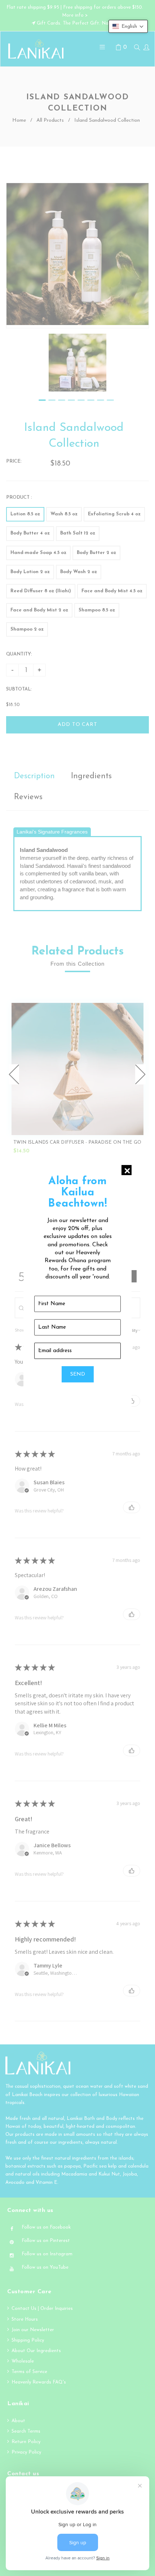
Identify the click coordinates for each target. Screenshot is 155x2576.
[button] (128, 26)
